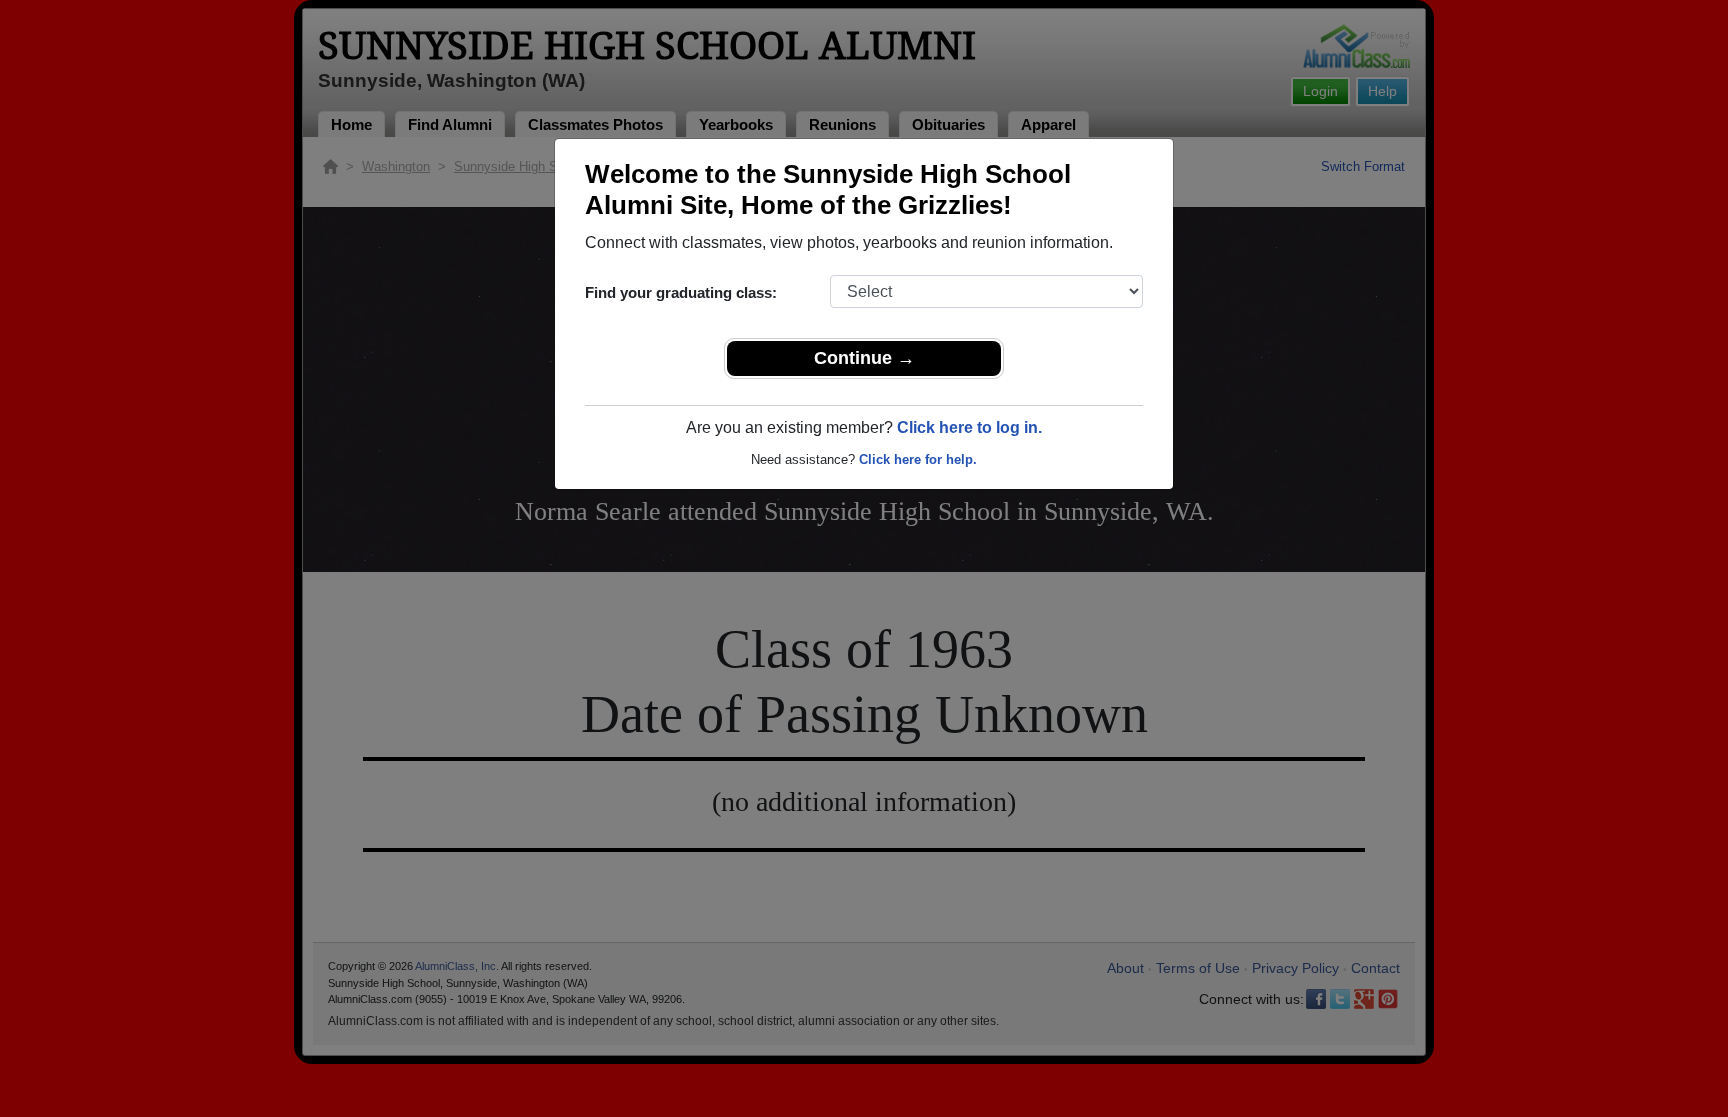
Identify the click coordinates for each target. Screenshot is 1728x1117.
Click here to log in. (969, 427)
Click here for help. (918, 459)
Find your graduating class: (681, 292)
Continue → (864, 358)
